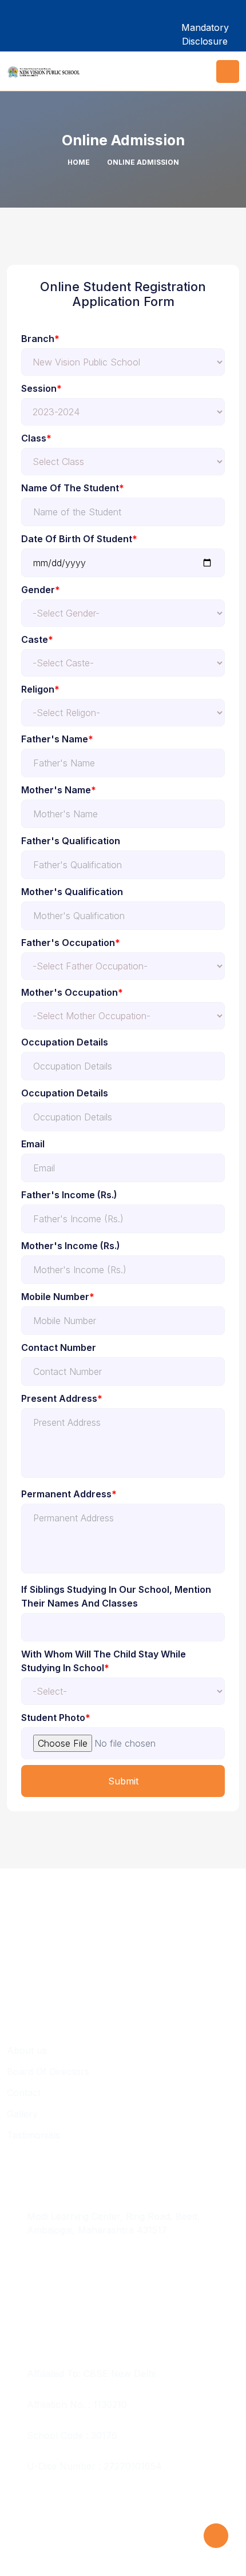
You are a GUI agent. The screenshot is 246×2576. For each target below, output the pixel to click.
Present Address (62, 1398)
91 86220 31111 (59, 2261)
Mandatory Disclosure (205, 34)
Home (79, 162)
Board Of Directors (48, 2072)
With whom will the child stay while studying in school (104, 1661)
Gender (41, 590)
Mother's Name (59, 790)
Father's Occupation (71, 943)
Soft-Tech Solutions (51, 2546)
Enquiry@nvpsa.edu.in (75, 2292)
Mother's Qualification (72, 892)
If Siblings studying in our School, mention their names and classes (116, 1596)
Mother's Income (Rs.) (71, 1246)
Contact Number (59, 1347)
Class (36, 438)
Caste (37, 639)
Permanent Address (69, 1494)
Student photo (56, 1718)
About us (27, 2050)
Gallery (22, 2114)
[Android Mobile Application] (144, 27)
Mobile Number (58, 1297)
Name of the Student (73, 488)
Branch (40, 339)
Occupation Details (65, 1042)
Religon (40, 689)
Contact (24, 2093)
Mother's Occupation (72, 992)
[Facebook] (21, 27)
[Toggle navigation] (228, 71)
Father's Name (57, 739)
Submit (123, 1781)
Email (33, 1144)
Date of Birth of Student (79, 539)
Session (41, 388)
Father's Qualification (71, 841)
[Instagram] (61, 27)
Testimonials (33, 2135)
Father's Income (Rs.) (69, 1195)
